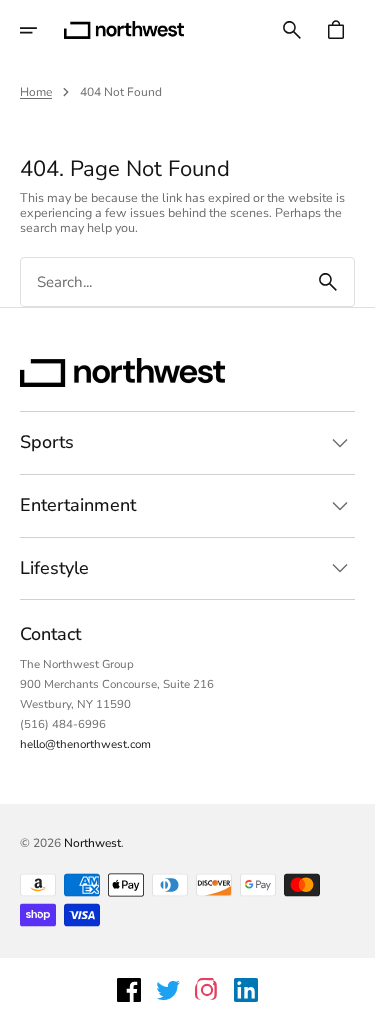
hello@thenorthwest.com (85, 744)
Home (36, 92)
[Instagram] (207, 990)
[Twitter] (168, 990)
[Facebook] (129, 990)
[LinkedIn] (246, 990)
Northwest (92, 843)
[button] (42, 30)
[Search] (328, 282)
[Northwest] (124, 30)
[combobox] (161, 282)
